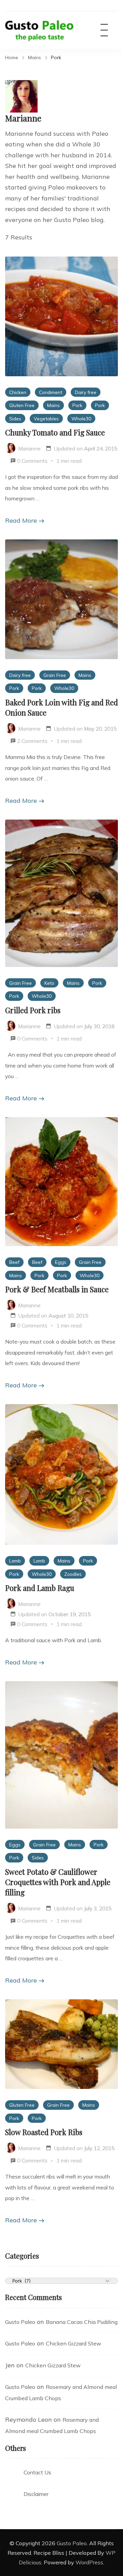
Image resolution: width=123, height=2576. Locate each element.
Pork (77, 405)
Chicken (18, 392)
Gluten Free (22, 405)
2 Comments (32, 741)
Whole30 (81, 419)
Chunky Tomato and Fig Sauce (55, 432)
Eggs (61, 1262)
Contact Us (37, 2472)
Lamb (15, 1561)
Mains (53, 405)
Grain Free (55, 675)
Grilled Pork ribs (33, 1010)
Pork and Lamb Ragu (40, 1588)
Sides (15, 419)
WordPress (89, 2562)
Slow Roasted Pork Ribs (44, 2132)
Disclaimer (36, 2494)
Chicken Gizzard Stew (73, 2343)
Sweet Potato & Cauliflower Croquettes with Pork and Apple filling (58, 1882)
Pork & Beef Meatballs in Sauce (57, 1289)
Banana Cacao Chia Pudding (82, 2322)
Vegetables (46, 419)
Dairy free (86, 392)
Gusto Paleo (20, 2322)
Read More (21, 520)
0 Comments (32, 461)
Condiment (51, 392)
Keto (49, 983)
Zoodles (73, 1574)
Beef (14, 1262)
